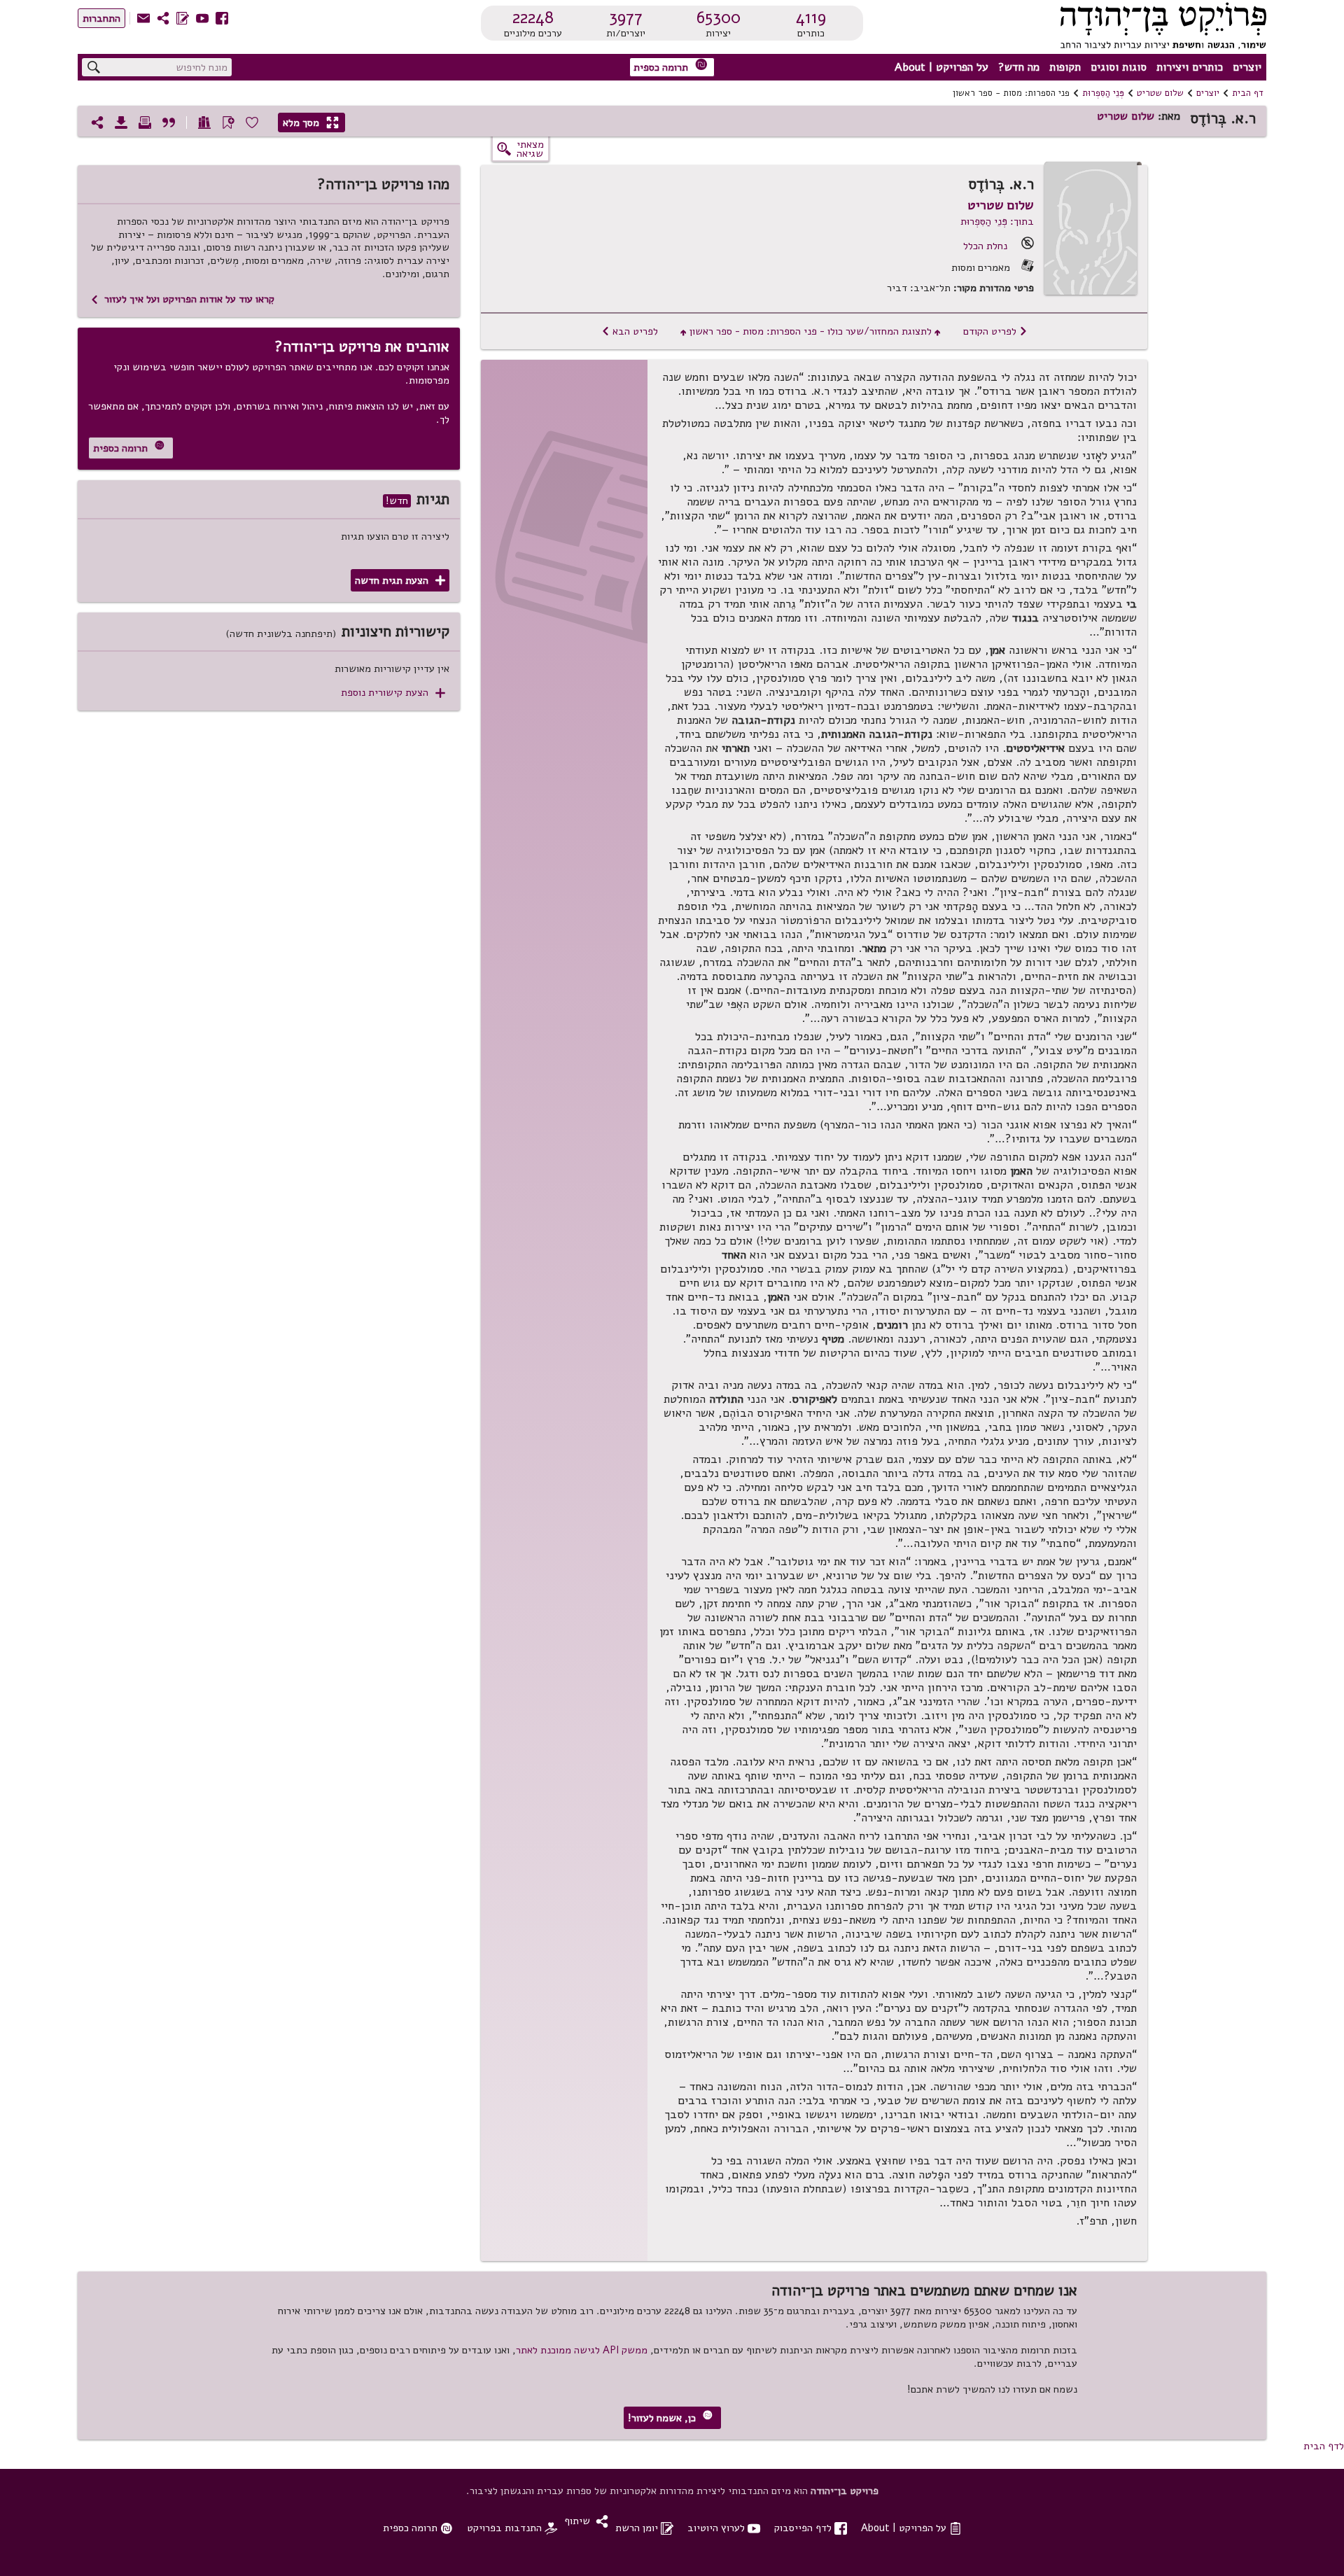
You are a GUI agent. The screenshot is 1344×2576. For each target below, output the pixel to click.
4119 (811, 17)
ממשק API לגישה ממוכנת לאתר (582, 2350)
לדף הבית (1324, 2446)
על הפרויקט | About (941, 67)
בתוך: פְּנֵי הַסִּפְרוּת (997, 221)
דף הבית (1248, 93)
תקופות (1065, 67)
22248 (533, 17)
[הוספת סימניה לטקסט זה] (228, 122)
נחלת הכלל (985, 246)
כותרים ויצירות (1190, 67)
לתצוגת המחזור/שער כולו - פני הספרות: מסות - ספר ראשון (811, 331)
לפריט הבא (630, 331)
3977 (626, 17)
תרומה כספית (671, 66)
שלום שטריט (1160, 93)
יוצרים (1247, 67)
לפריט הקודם (995, 331)
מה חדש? (1019, 67)
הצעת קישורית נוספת (393, 693)
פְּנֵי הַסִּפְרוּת (1103, 93)
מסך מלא (311, 122)
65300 (719, 17)
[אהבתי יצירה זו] (252, 122)
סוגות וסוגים (1119, 67)
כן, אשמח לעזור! (670, 2417)
